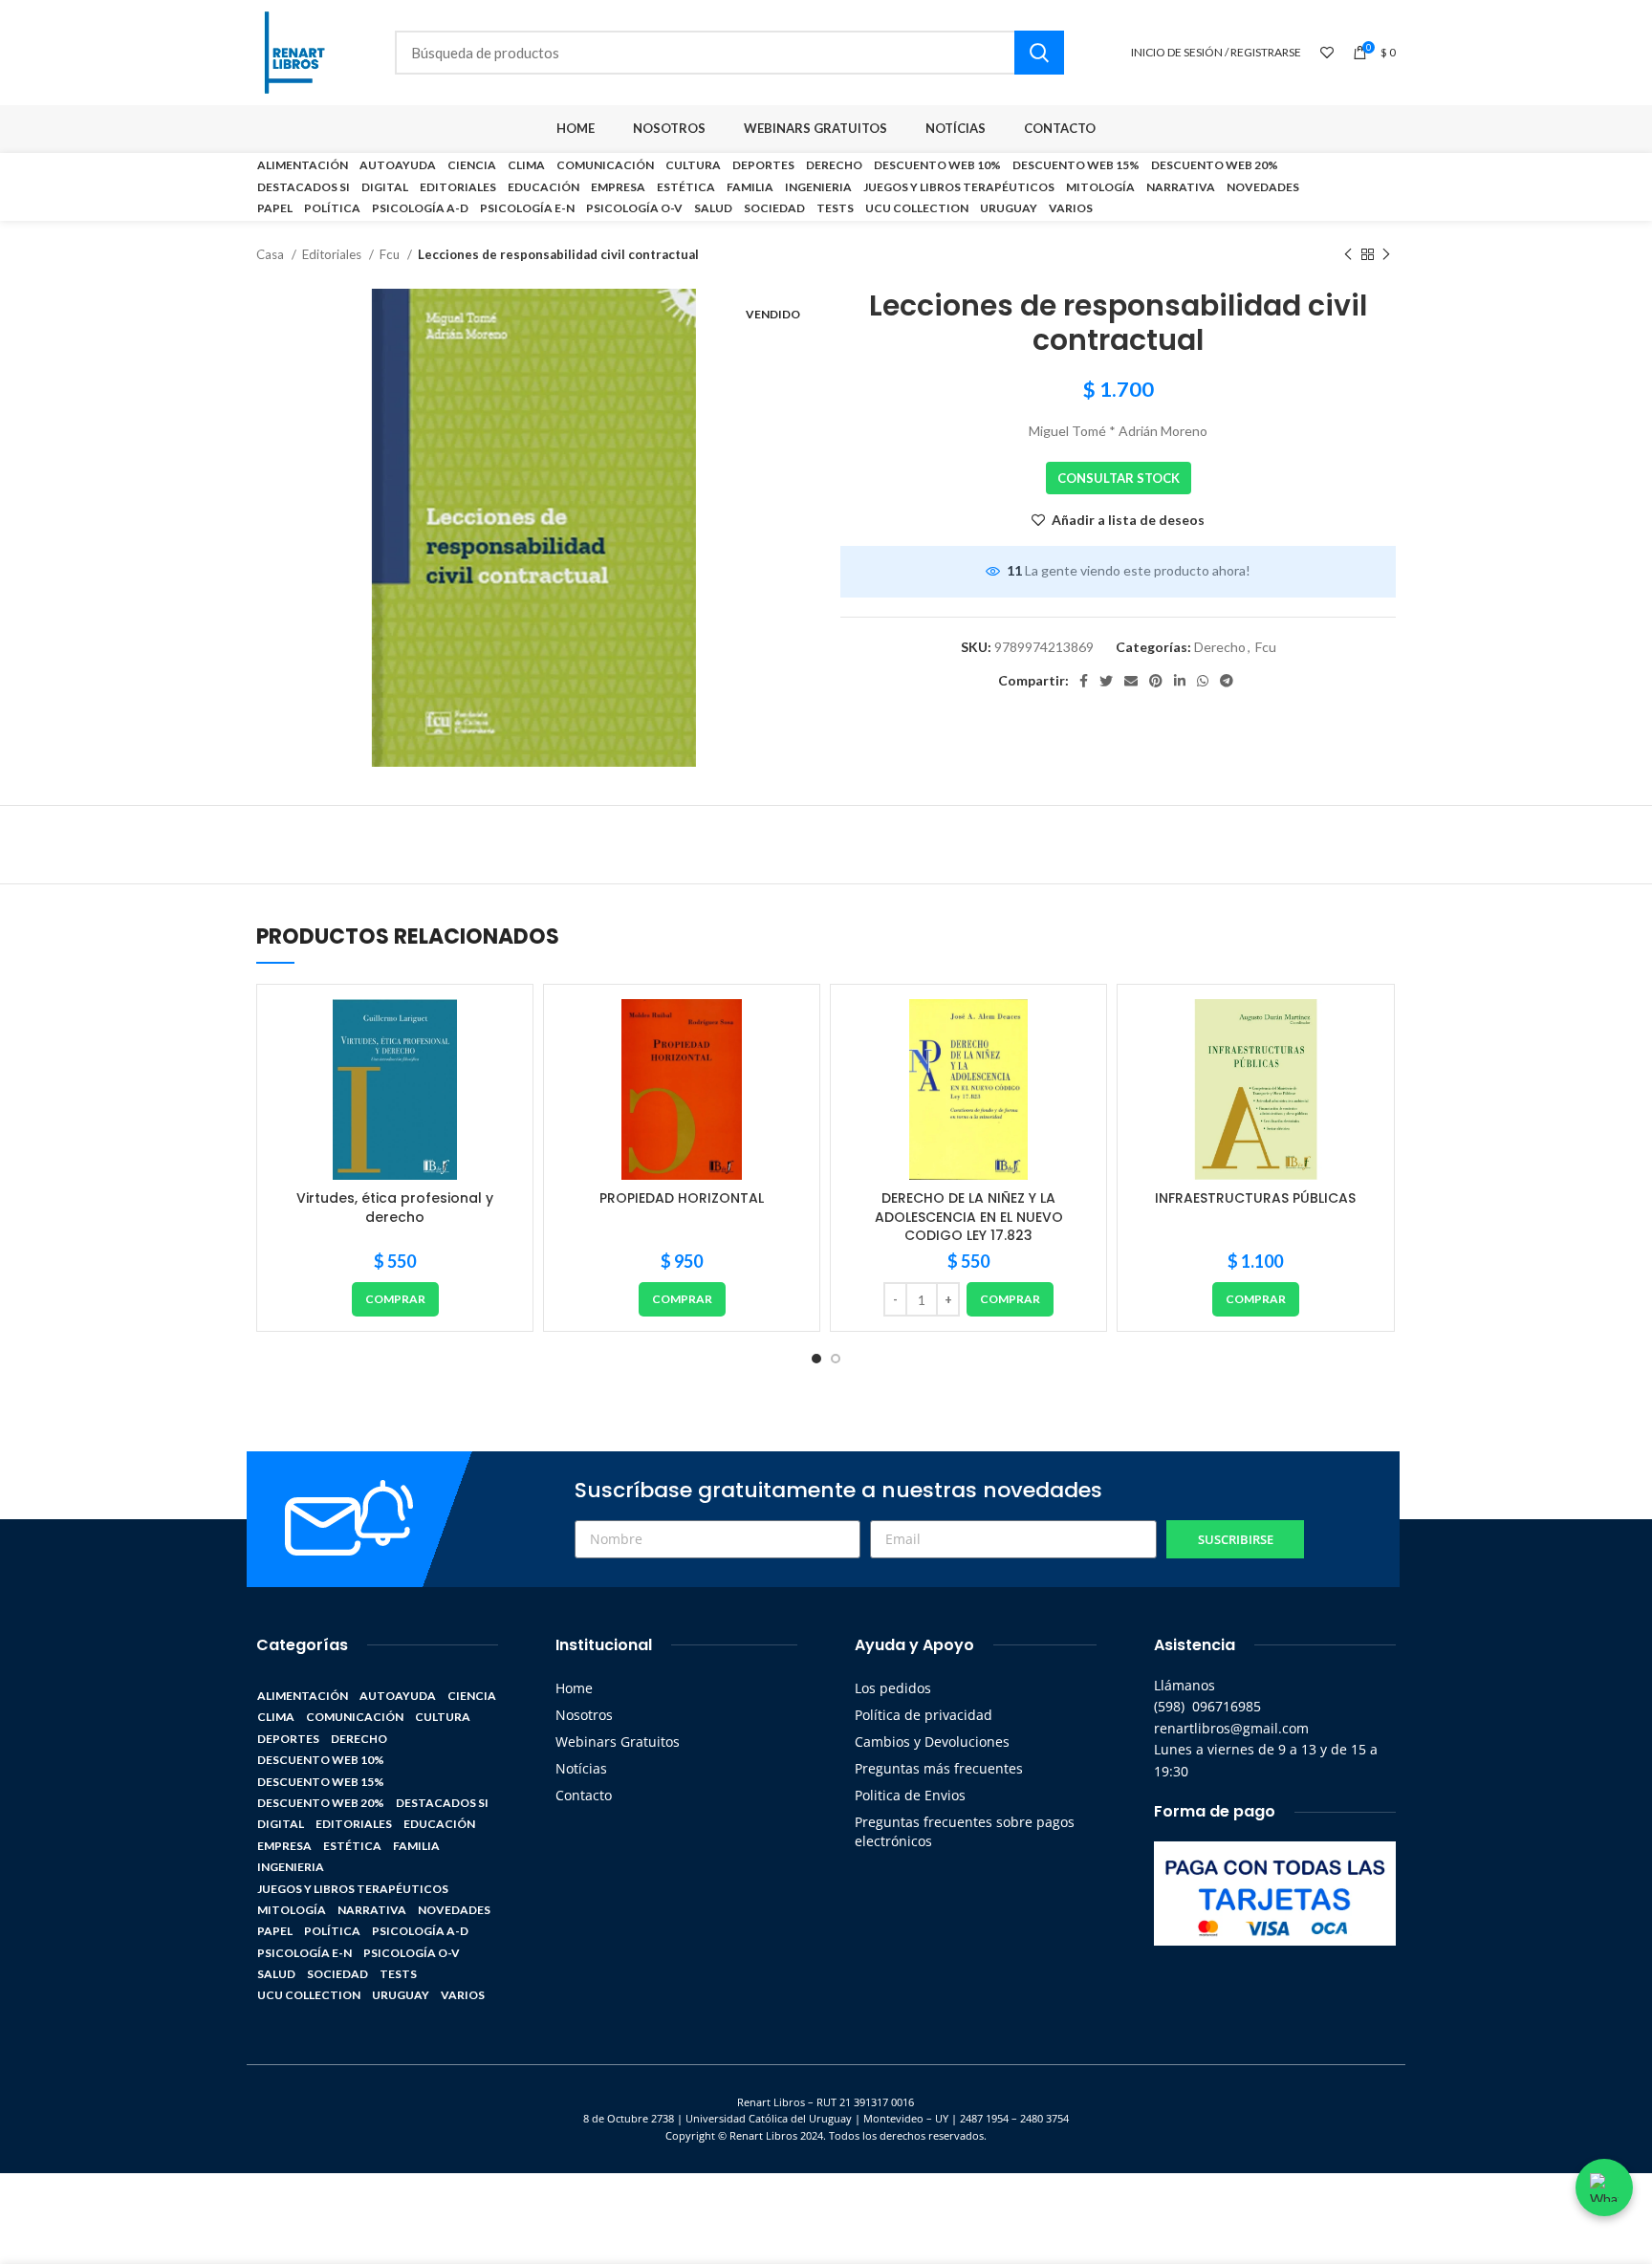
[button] (395, 1299)
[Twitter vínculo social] (1106, 681)
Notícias (581, 1768)
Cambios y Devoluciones (932, 1742)
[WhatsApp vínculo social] (1203, 681)
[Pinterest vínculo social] (1156, 681)
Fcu (391, 254)
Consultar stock (1119, 478)
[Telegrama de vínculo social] (1227, 681)
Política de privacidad (924, 1715)
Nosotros (584, 1715)
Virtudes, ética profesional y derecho (395, 1208)
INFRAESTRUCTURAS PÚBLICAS (1255, 1198)
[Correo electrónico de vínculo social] (1131, 681)
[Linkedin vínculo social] (1180, 681)
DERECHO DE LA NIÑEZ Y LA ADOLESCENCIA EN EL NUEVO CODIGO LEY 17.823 (969, 1217)
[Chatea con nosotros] (1604, 2188)
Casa (272, 254)
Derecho (1220, 647)
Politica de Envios (910, 1795)
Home (574, 1688)
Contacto (584, 1795)
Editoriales (333, 254)
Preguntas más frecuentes (939, 1768)
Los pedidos (893, 1688)
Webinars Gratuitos (618, 1742)
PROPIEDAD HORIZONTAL (682, 1198)
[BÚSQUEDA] (1039, 53)
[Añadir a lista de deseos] (504, 1030)
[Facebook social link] (1084, 681)
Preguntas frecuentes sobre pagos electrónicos (965, 1831)
